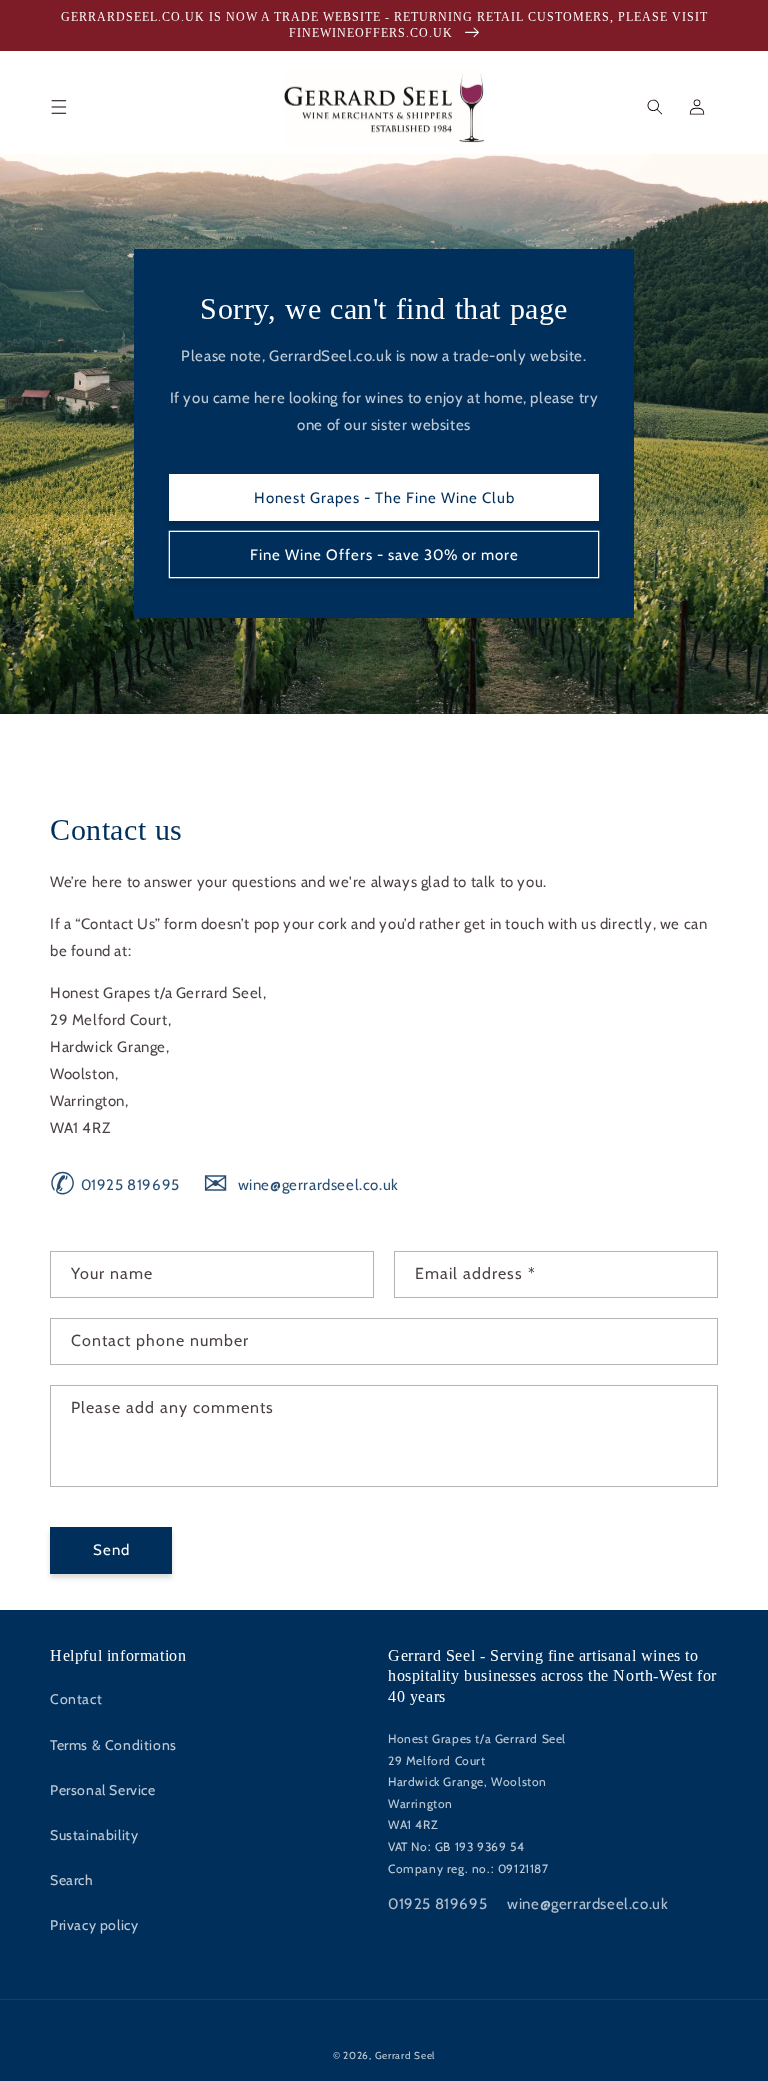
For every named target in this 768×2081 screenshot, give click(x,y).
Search (72, 1880)
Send (111, 1550)
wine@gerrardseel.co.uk (300, 1185)
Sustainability (94, 1835)
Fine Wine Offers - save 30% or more (384, 555)
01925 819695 (115, 1185)
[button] (59, 107)
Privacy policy (94, 1925)
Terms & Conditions (113, 1745)
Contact (76, 1699)
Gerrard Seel (405, 2055)
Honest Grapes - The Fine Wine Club (384, 498)
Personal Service (103, 1790)
